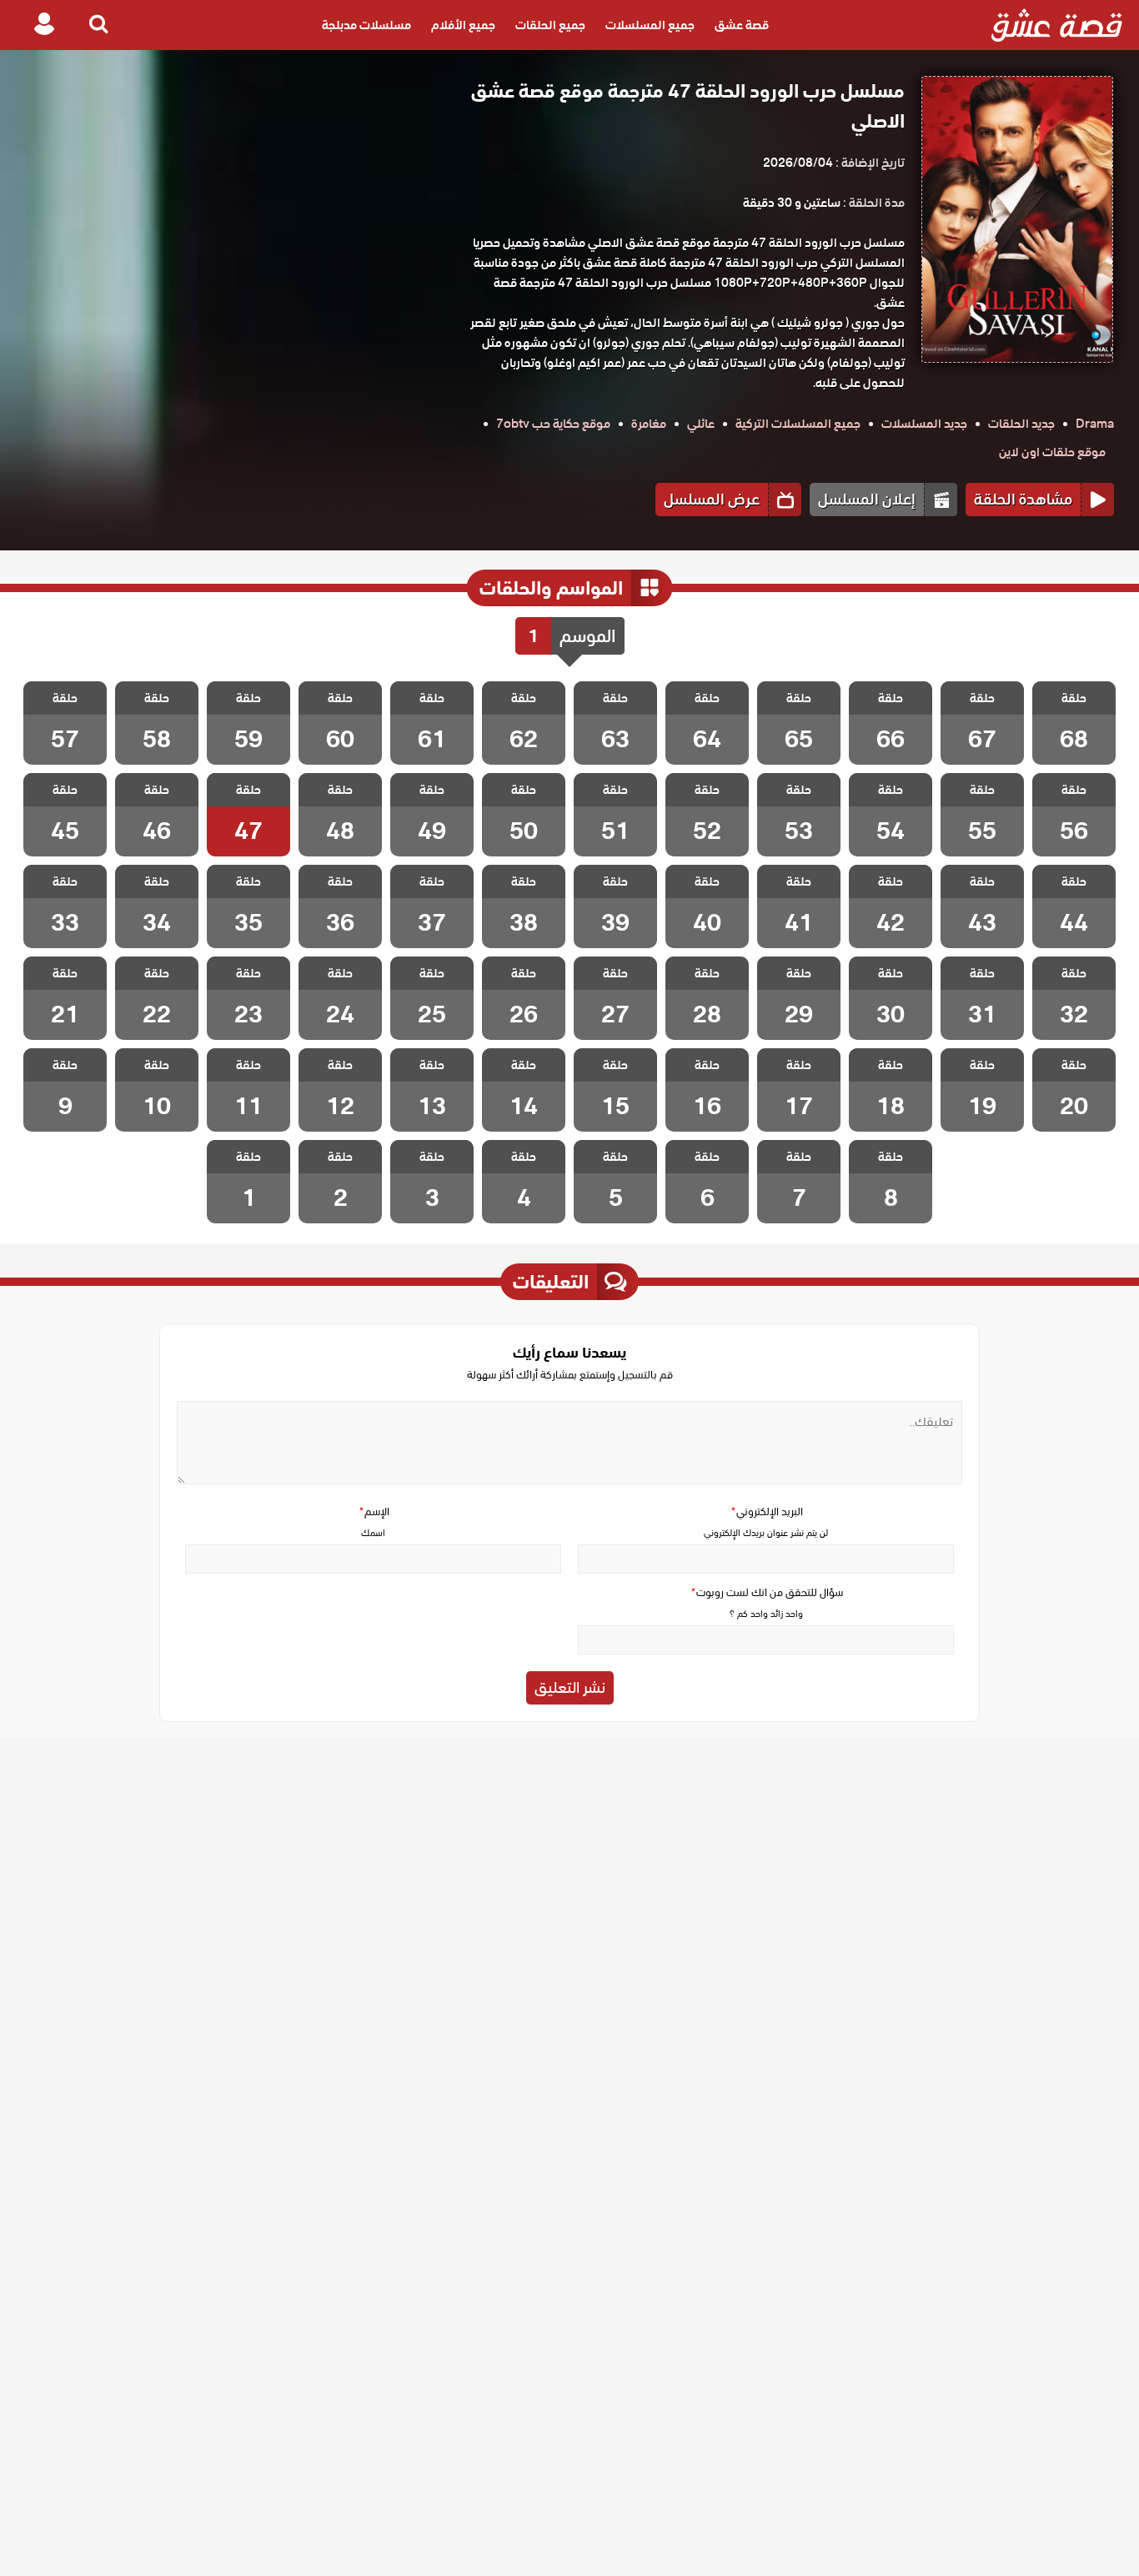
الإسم (374, 1511)
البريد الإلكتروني (766, 1511)
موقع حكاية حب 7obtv (553, 424)
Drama (1095, 424)
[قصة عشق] (1057, 25)
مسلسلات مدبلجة (366, 25)
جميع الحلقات (550, 25)
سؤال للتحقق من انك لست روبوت (766, 1592)
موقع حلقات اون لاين (1052, 452)
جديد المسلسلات (924, 424)
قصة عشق (742, 25)
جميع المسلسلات (650, 25)
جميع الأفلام (463, 25)
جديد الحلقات (1021, 424)
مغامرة (649, 424)
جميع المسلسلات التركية (798, 424)
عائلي (701, 424)
